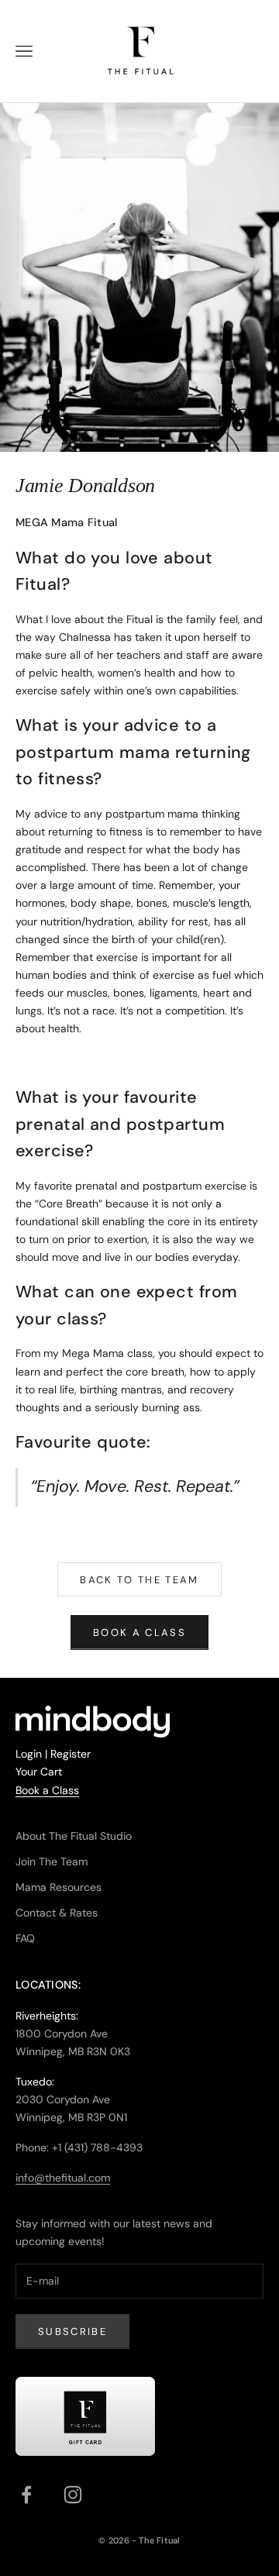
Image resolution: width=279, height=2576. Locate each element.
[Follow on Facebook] (26, 2495)
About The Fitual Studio (74, 1836)
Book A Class (139, 1632)
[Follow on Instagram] (73, 2495)
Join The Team (52, 1861)
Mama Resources (59, 1887)
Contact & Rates (57, 1913)
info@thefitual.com (63, 2178)
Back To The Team (139, 1580)
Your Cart (39, 1772)
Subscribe (72, 2331)
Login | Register (53, 1754)
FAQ (25, 1938)
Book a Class (47, 1790)
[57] (85, 2417)
